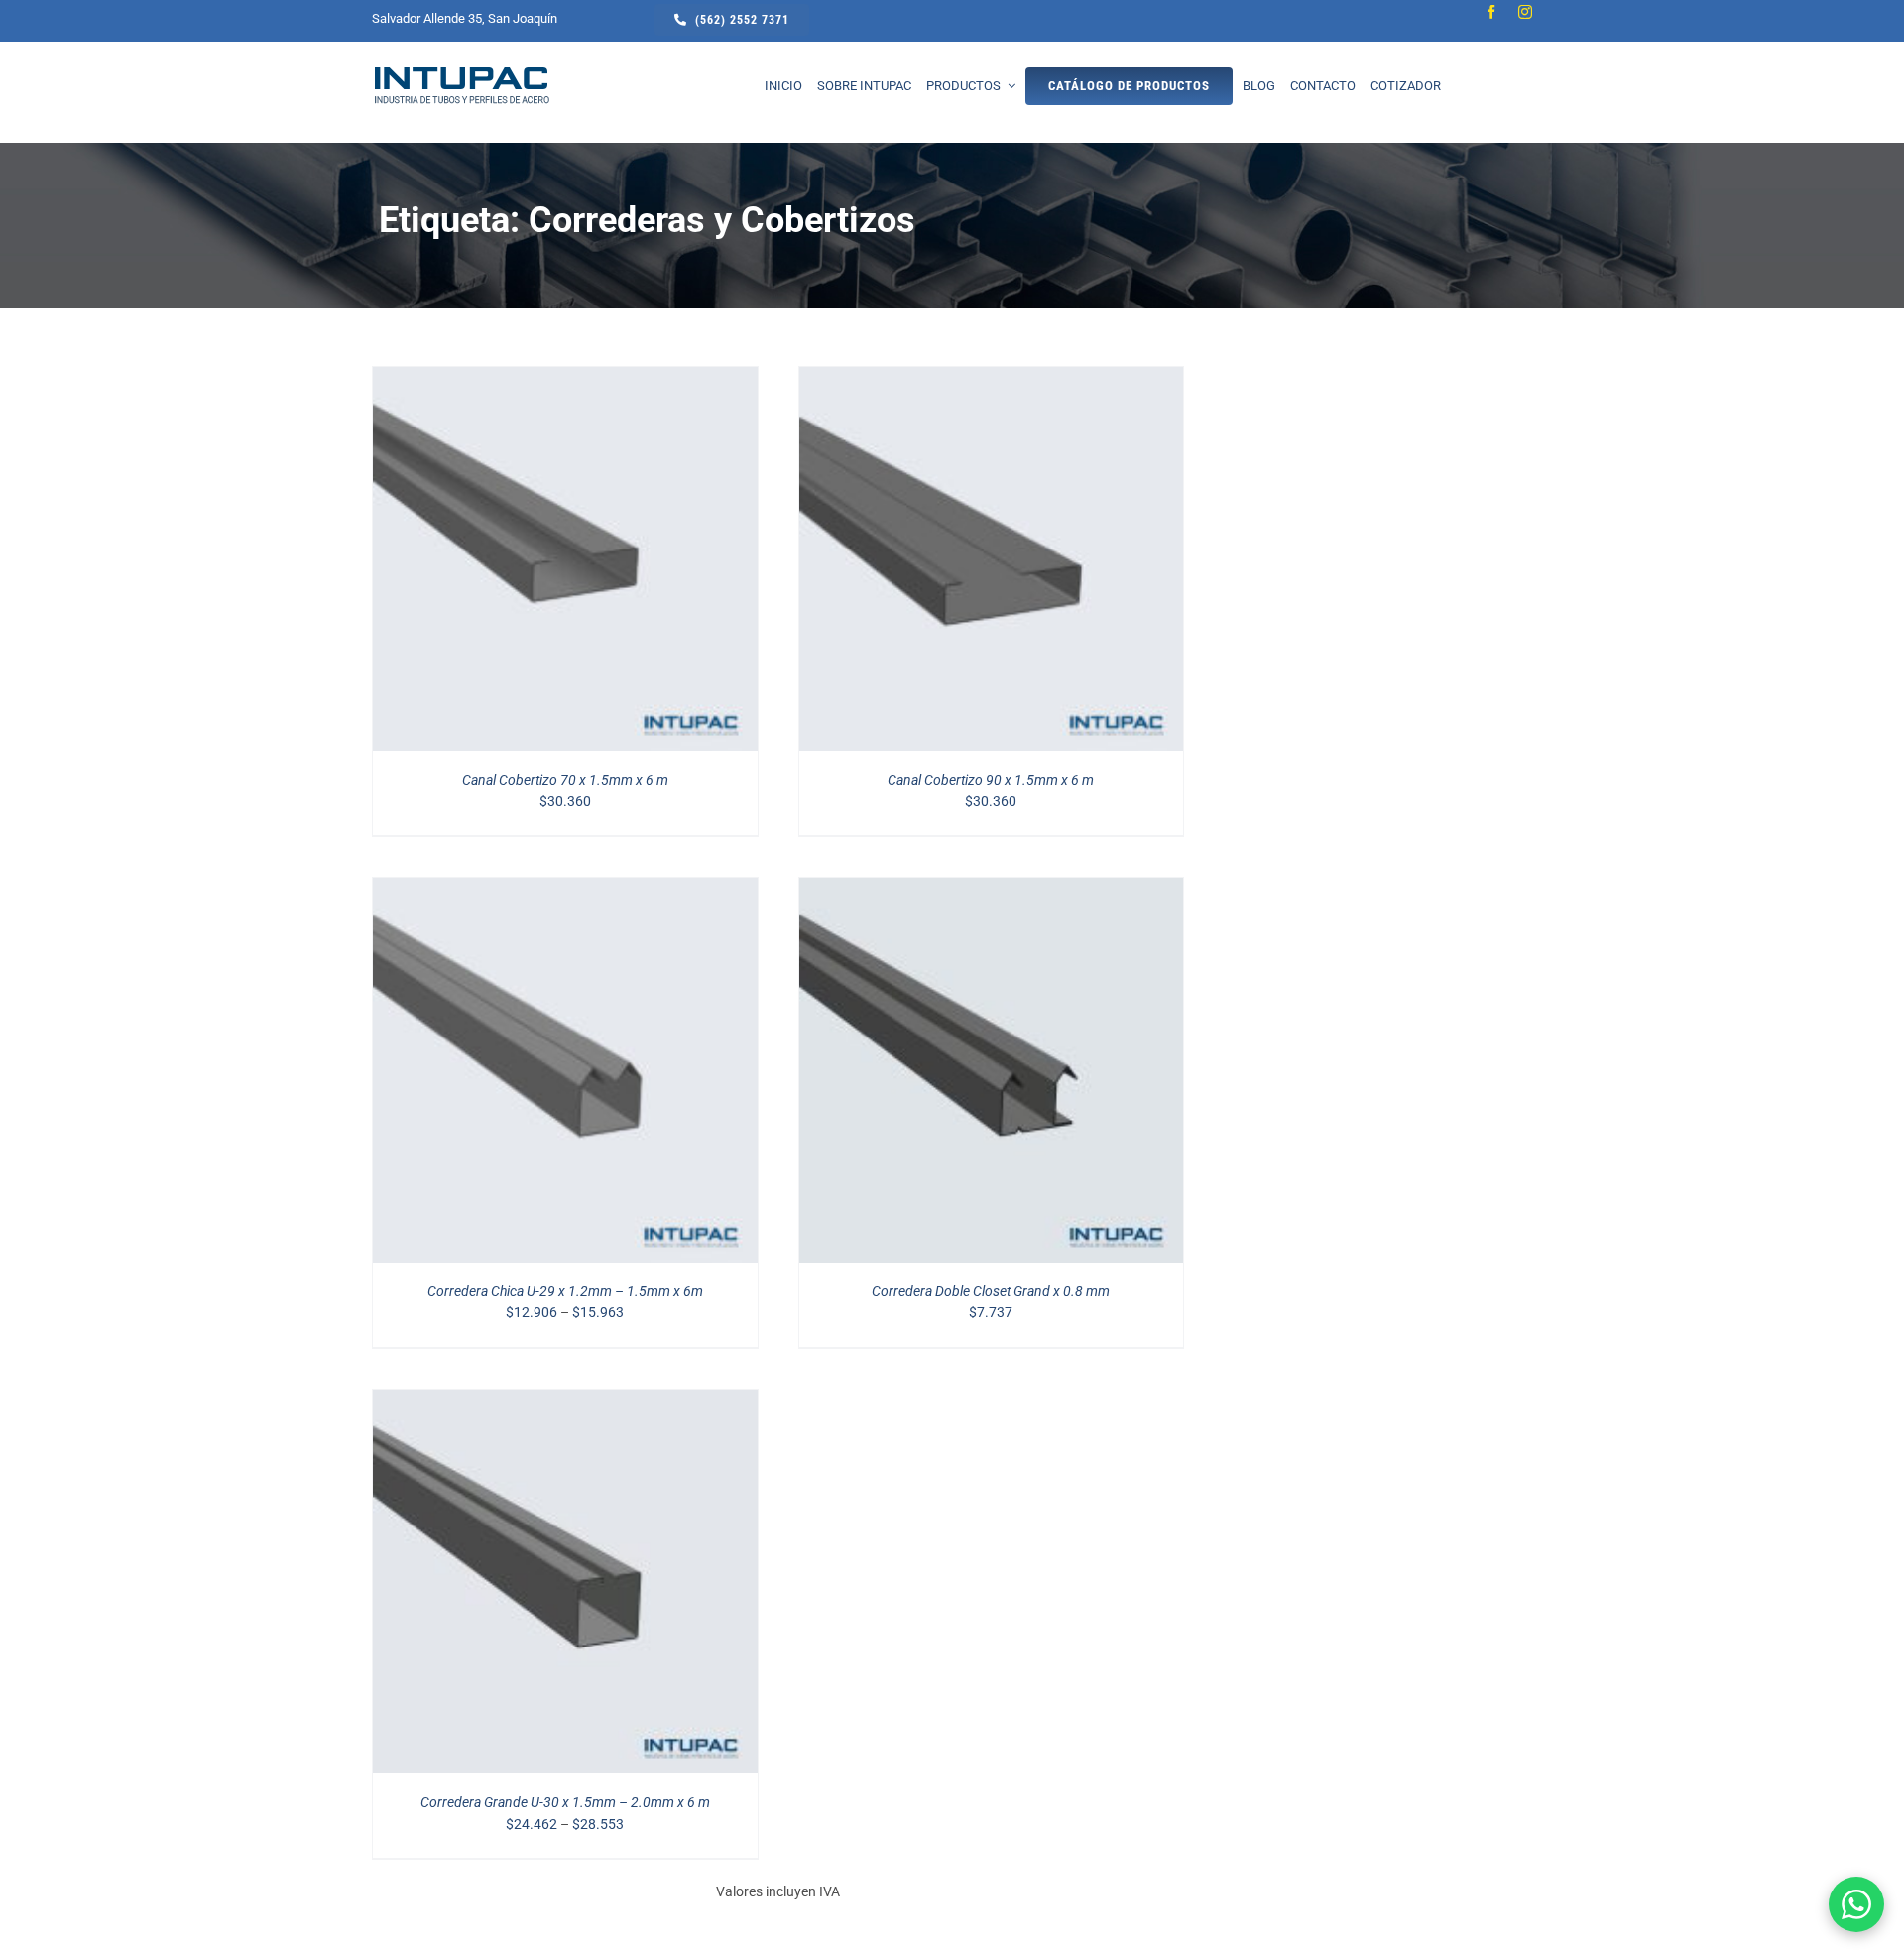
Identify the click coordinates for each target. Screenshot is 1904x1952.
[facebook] (1491, 12)
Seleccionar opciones (523, 562)
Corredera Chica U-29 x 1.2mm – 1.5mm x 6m (565, 1291)
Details (659, 562)
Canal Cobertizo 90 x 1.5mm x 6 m (991, 780)
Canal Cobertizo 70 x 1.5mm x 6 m (565, 780)
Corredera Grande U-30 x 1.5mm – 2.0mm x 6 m (565, 1802)
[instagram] (1525, 12)
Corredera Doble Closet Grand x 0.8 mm (991, 1291)
